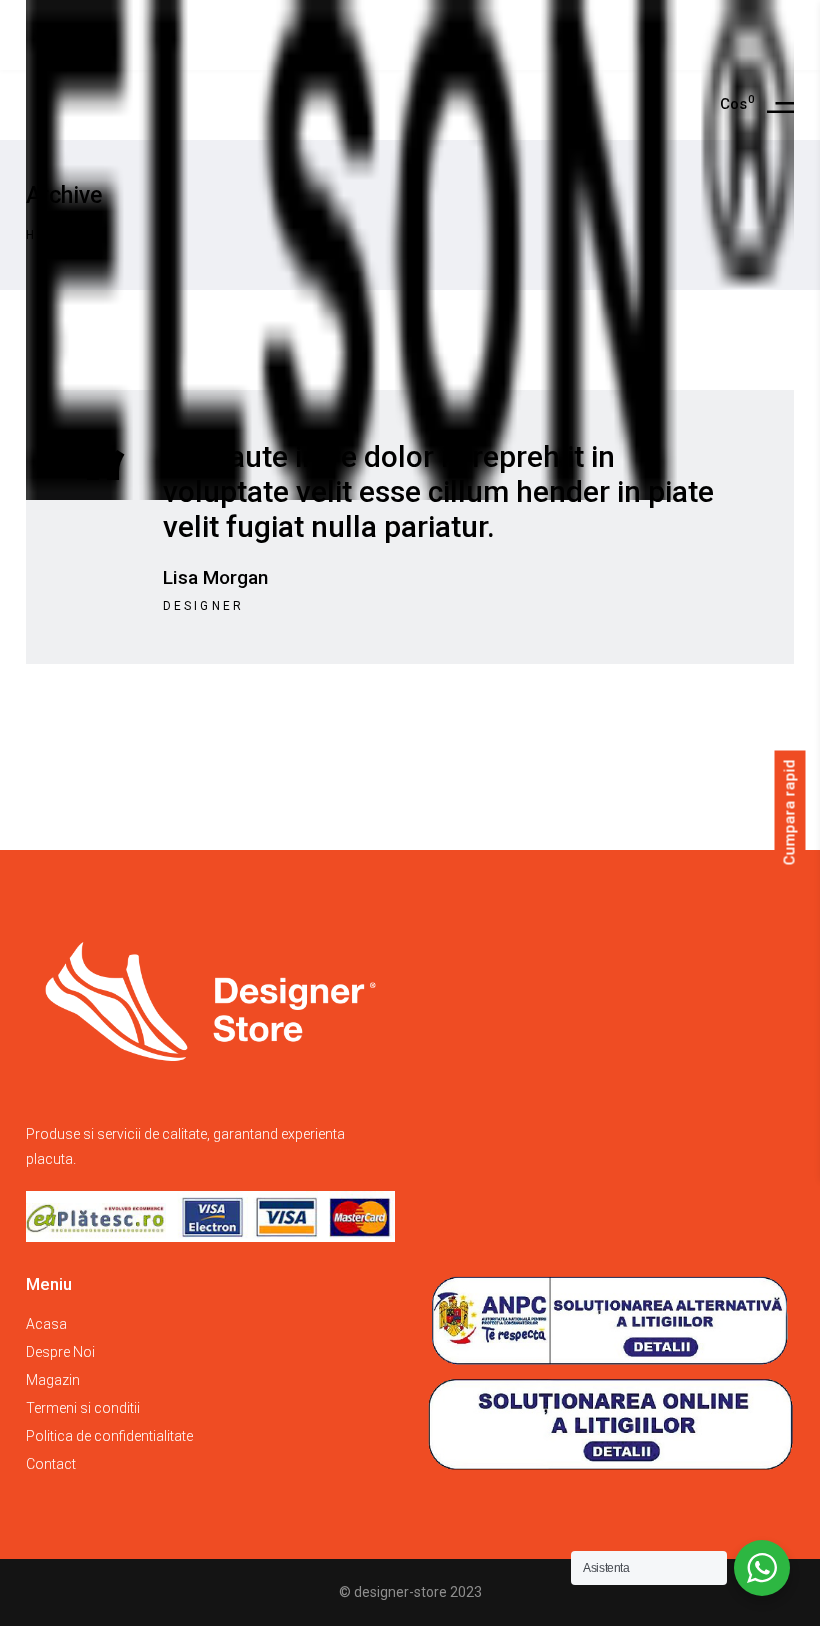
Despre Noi (60, 1352)
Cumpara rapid (790, 812)
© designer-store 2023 (410, 1592)
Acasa (46, 1324)
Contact (51, 1464)
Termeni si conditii (83, 1408)
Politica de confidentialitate (109, 1436)
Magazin (53, 1380)
